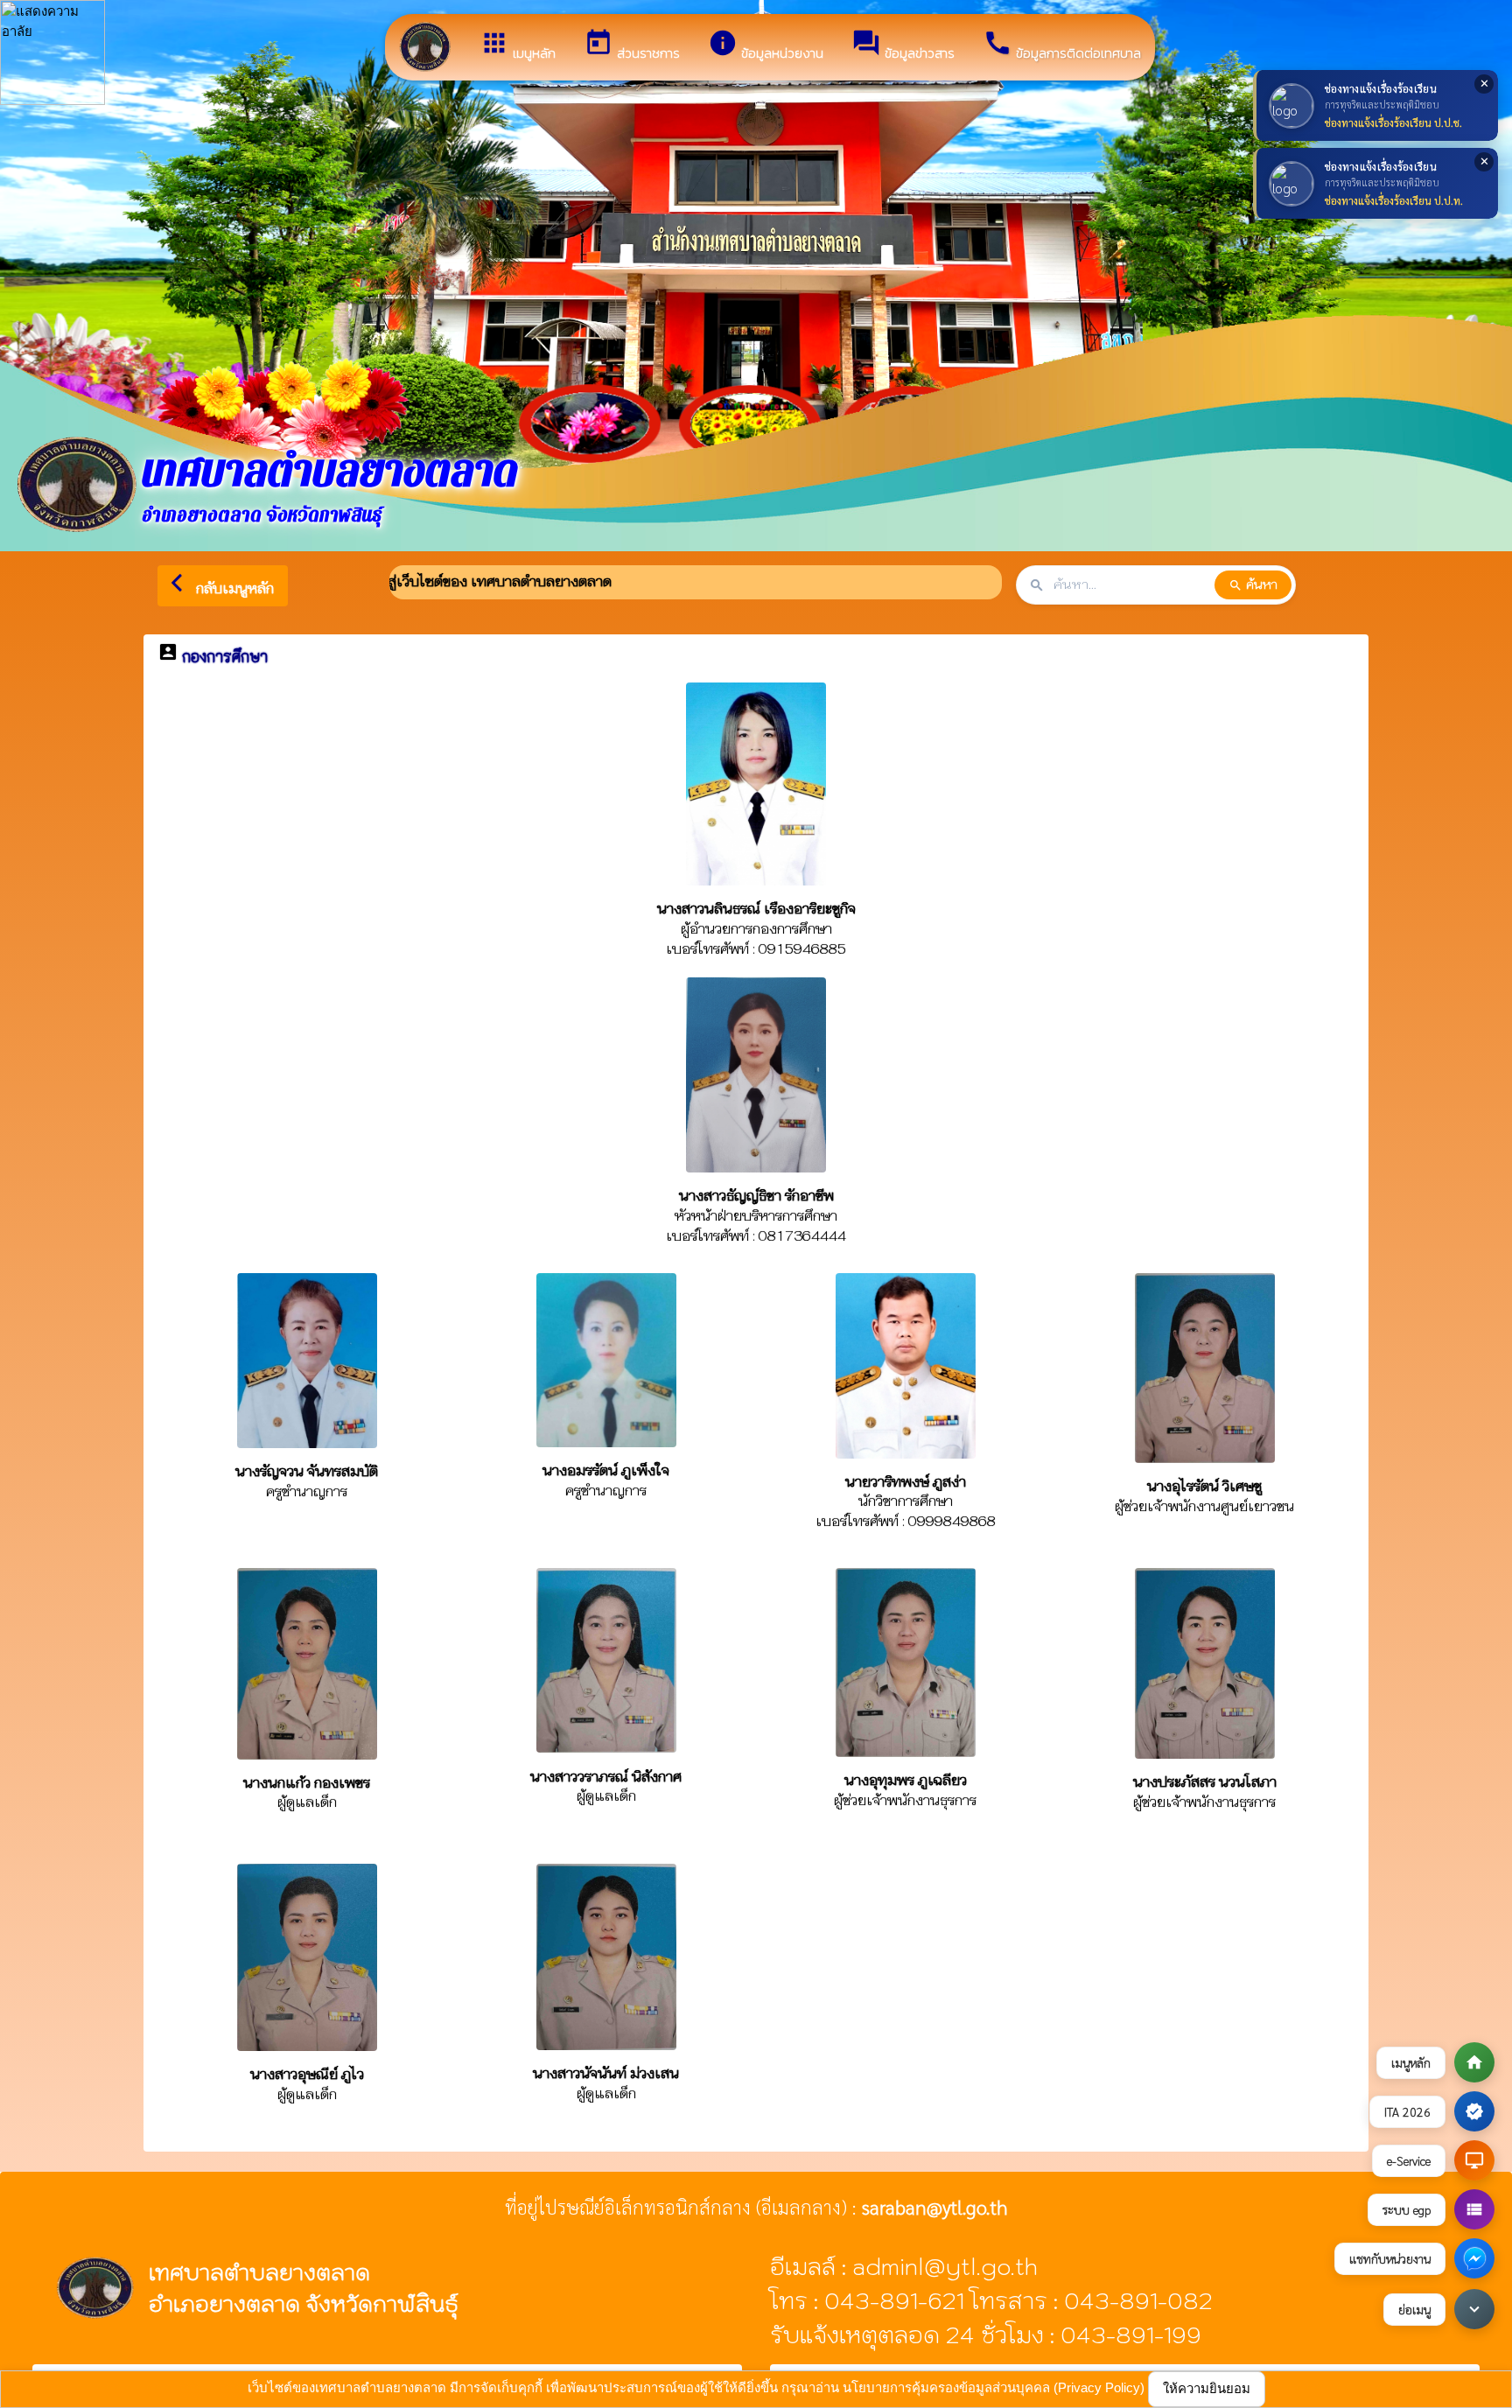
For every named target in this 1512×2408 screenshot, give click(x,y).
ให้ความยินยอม (1207, 2388)
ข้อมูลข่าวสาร (903, 45)
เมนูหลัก (518, 45)
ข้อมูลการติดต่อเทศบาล (1062, 45)
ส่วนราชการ (632, 45)
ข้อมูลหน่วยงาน (766, 45)
